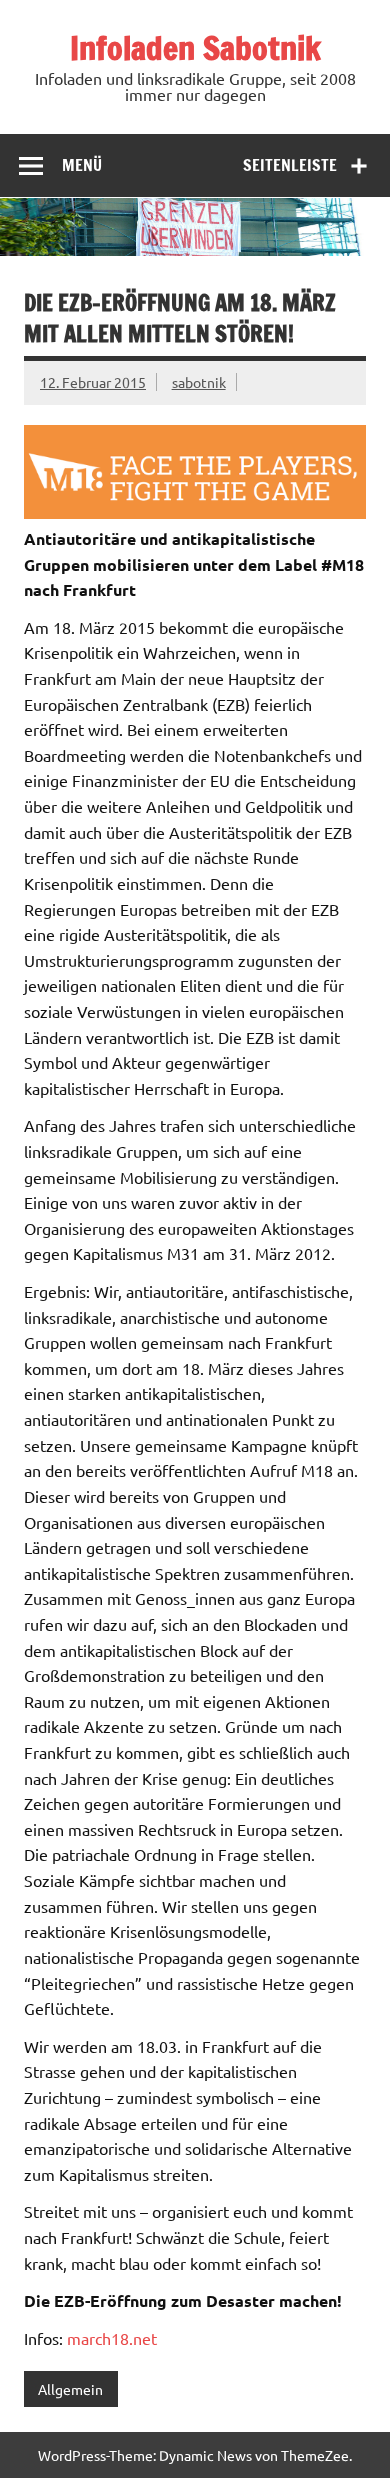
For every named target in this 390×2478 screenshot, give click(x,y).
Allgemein (70, 2389)
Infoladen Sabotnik (195, 48)
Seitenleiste (290, 165)
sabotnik (199, 382)
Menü (82, 165)
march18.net (112, 2338)
